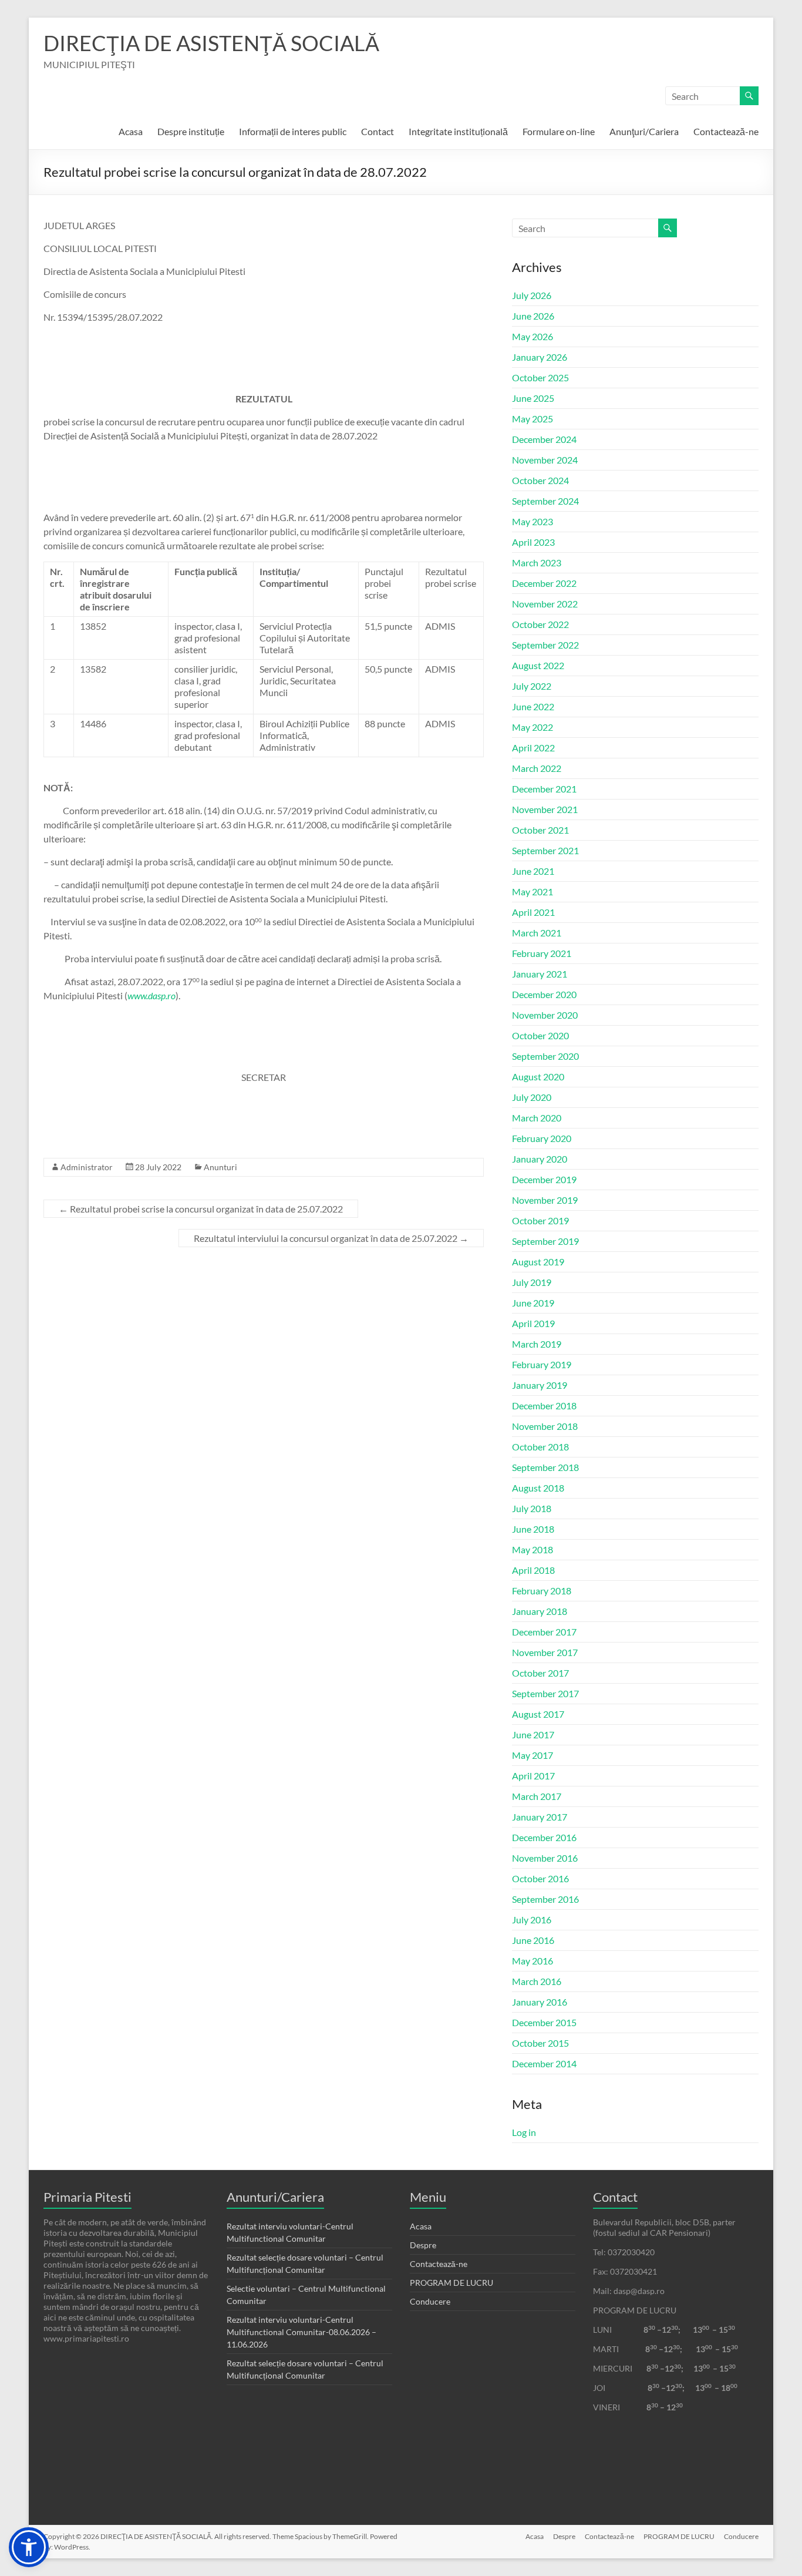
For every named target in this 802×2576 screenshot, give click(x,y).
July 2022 (532, 686)
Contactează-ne (726, 131)
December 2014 (544, 2063)
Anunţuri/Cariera (644, 131)
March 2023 (537, 562)
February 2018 (542, 1591)
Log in (524, 2132)
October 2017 (540, 1673)
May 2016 (533, 1961)
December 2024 (544, 439)
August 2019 (538, 1262)
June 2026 (533, 316)
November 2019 (545, 1200)
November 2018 (545, 1426)
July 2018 (532, 1508)
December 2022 (544, 583)
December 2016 (544, 1837)
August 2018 (538, 1488)
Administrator (87, 1167)
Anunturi (220, 1167)
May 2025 (533, 419)
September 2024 (545, 501)
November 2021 (545, 809)
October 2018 (540, 1447)
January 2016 (540, 2002)
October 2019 (540, 1220)
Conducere (430, 2301)
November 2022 (545, 604)
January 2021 (540, 974)
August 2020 (538, 1077)
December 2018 (544, 1405)
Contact (378, 131)
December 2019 (544, 1179)
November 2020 (545, 1015)
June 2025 (533, 398)
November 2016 (545, 1858)
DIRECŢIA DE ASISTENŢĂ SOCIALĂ (211, 43)
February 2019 (542, 1364)
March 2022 (537, 768)
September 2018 (545, 1467)
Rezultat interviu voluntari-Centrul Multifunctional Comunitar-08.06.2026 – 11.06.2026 (301, 2332)
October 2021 (540, 830)
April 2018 (533, 1570)
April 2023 (533, 542)
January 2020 (540, 1159)
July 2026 (532, 295)
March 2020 (537, 1118)
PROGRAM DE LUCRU (451, 2283)
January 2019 (540, 1385)
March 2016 (537, 1981)
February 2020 (542, 1138)
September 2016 (545, 1899)
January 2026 (540, 357)
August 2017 (538, 1714)
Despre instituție (191, 131)
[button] (29, 2547)
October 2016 (540, 1878)
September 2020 (545, 1056)
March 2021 (537, 933)
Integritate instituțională (458, 131)
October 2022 (540, 624)
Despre (423, 2245)
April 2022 (533, 748)
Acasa (131, 131)
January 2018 (540, 1611)
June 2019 (533, 1303)
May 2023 (533, 521)
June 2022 (533, 706)
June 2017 (533, 1734)
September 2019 (545, 1241)
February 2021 (542, 953)
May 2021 (533, 891)
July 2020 (532, 1097)
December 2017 (544, 1632)
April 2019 (533, 1323)
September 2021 (545, 850)
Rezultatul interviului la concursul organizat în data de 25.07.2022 (331, 1238)
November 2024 (545, 460)
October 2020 (540, 1035)
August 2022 (538, 665)
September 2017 (545, 1693)
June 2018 (533, 1529)
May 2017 (533, 1755)
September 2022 (545, 645)
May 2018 (533, 1549)
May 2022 (533, 727)
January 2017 (540, 1817)
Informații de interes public (293, 131)
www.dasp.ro (151, 995)
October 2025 (540, 377)
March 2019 (537, 1344)
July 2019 (532, 1282)
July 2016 (532, 1920)
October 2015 (540, 2043)
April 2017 (533, 1776)
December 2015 (544, 2022)
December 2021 (544, 789)
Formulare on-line (559, 131)
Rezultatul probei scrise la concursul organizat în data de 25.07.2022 (201, 1209)
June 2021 (533, 871)
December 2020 (544, 994)
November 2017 (545, 1652)
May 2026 (533, 336)
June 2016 (533, 1940)
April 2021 (533, 912)
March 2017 (537, 1796)
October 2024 (540, 480)
